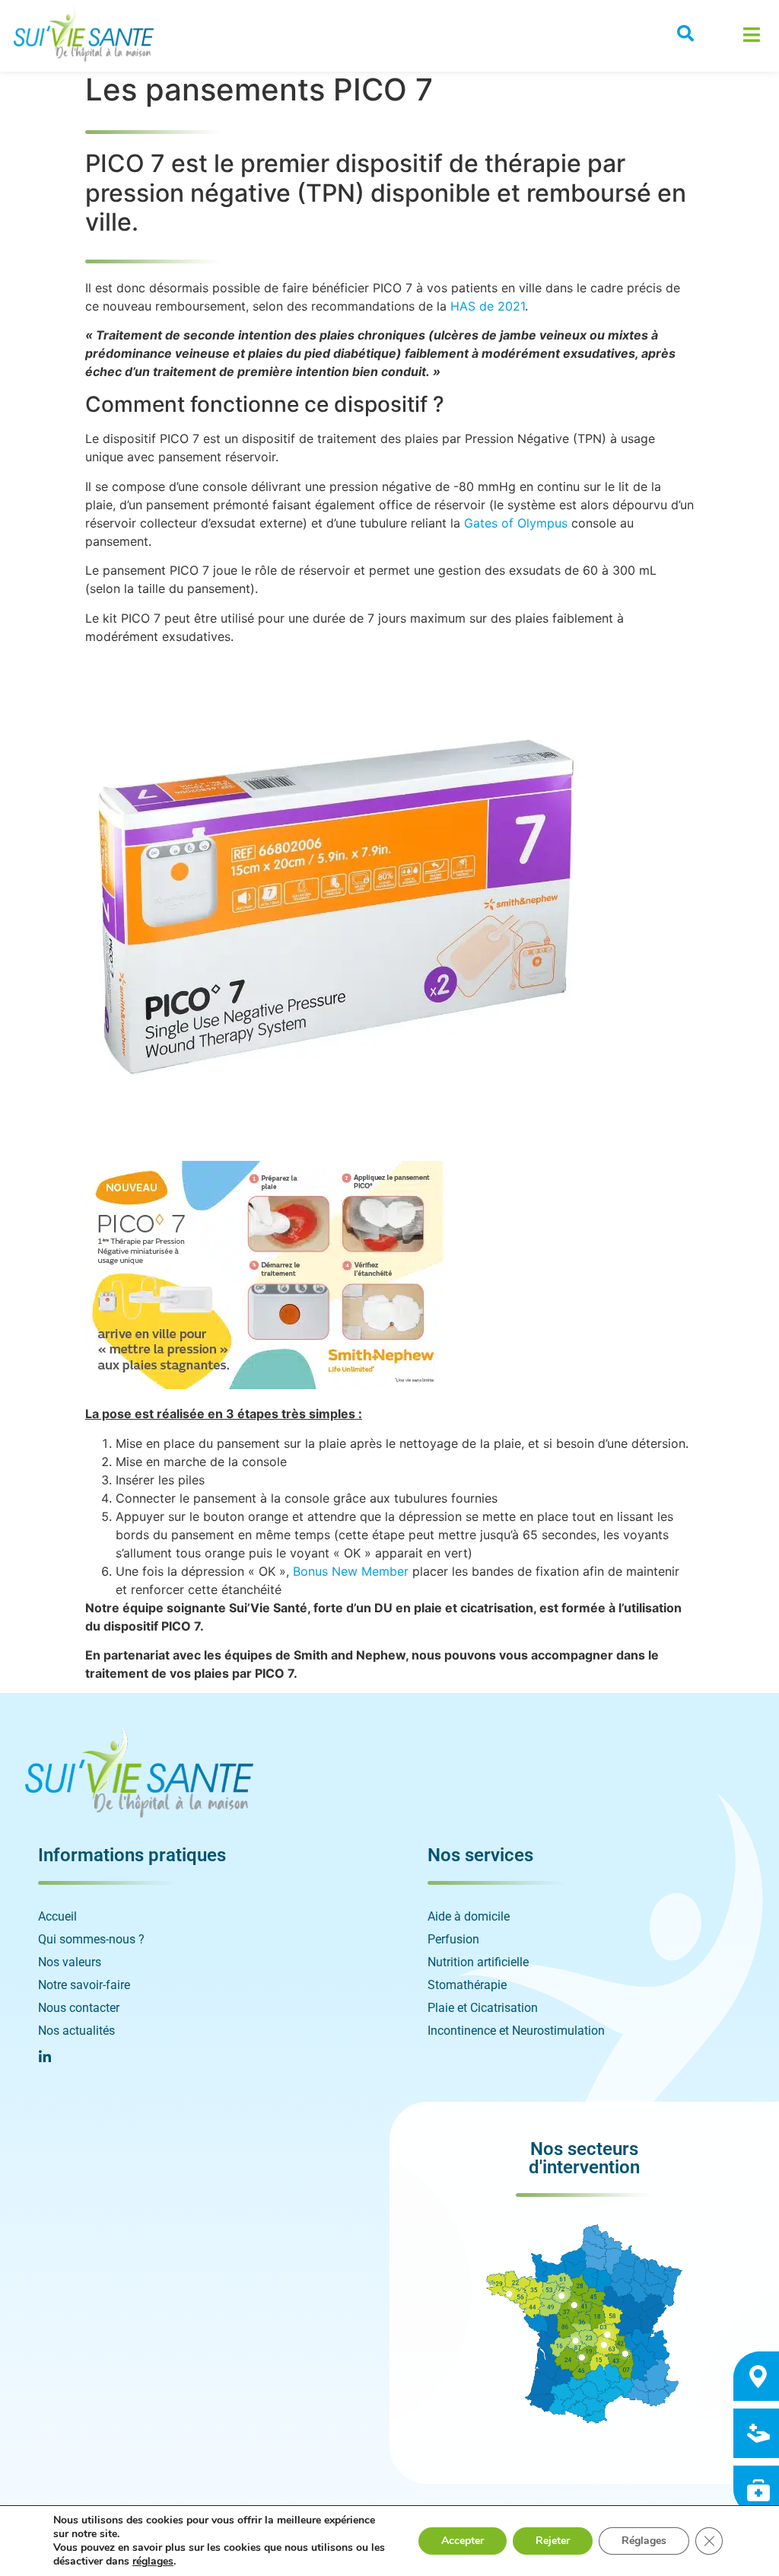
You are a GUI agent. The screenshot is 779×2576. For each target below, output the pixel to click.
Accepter (463, 2541)
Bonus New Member (351, 1571)
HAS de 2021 (488, 306)
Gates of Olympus (516, 523)
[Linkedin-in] (45, 2057)
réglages (153, 2562)
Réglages (644, 2541)
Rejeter (553, 2541)
